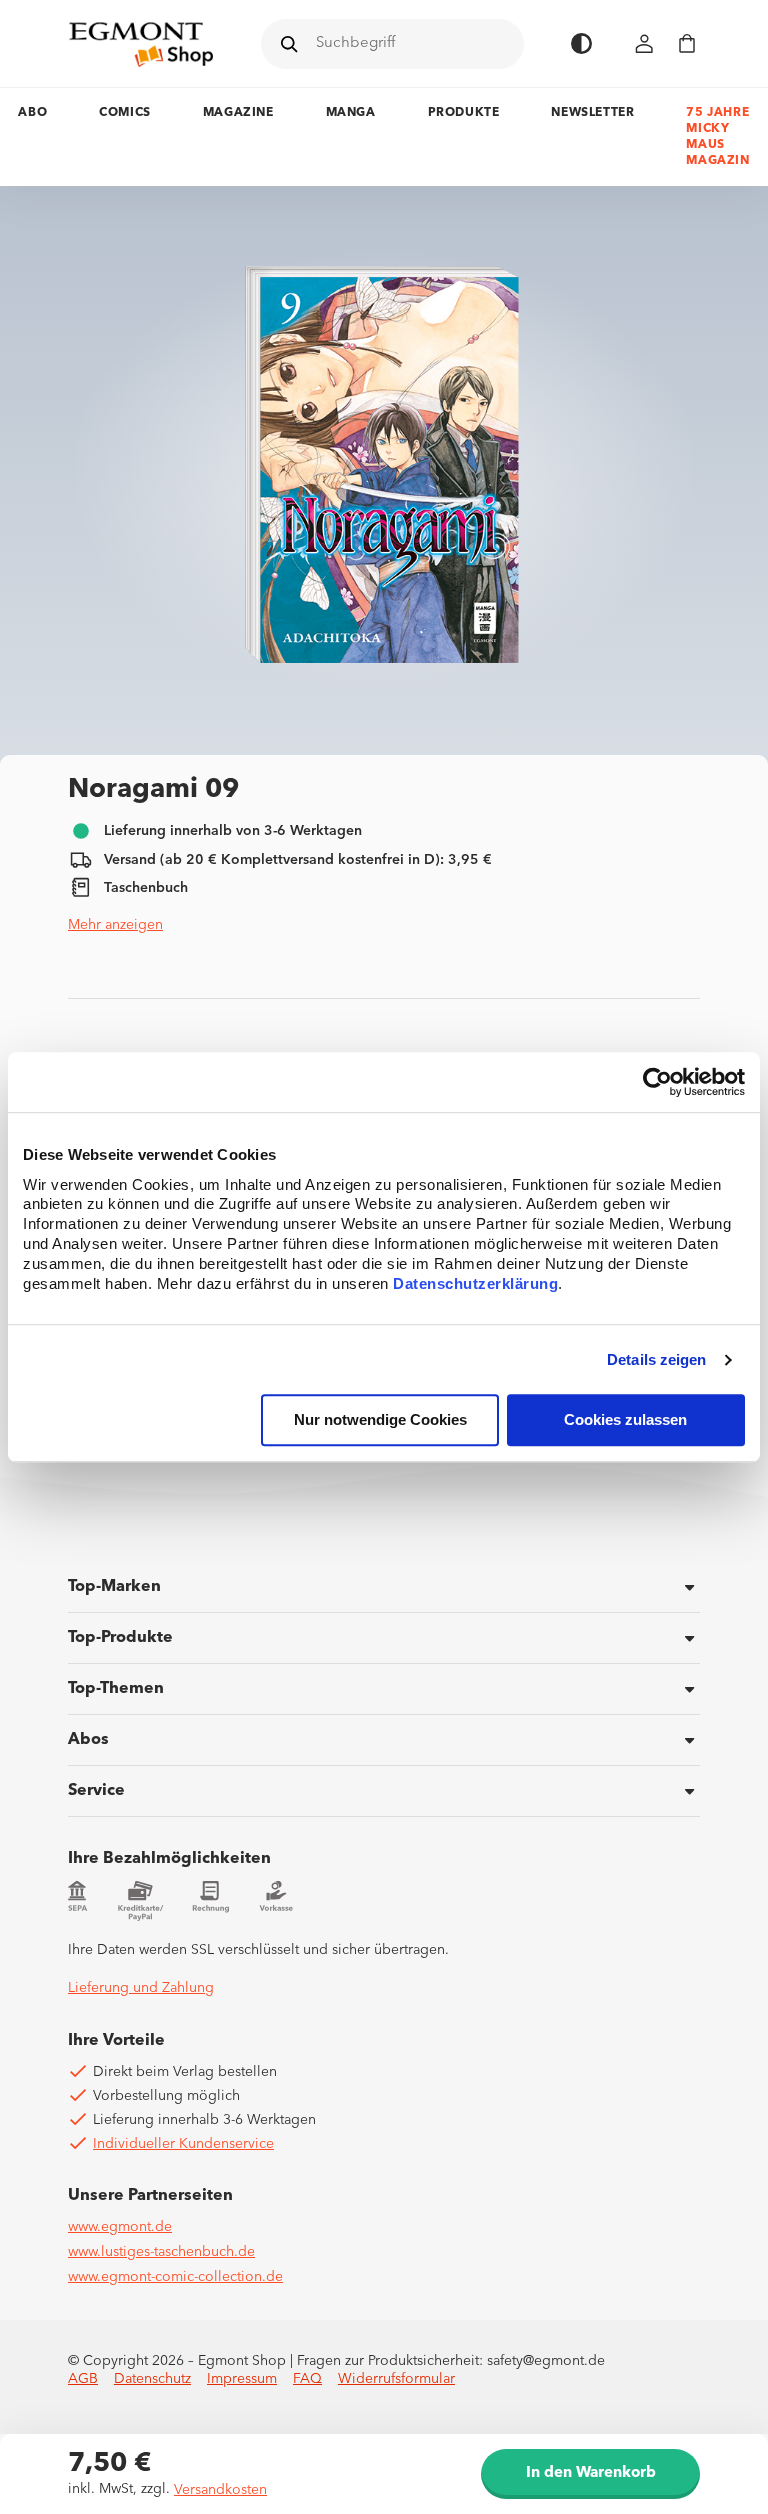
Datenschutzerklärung (475, 1284)
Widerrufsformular (396, 2379)
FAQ (307, 2379)
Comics (125, 113)
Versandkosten (220, 2490)
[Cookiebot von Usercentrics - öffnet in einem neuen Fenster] (657, 1082)
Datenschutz (152, 2379)
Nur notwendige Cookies (380, 1420)
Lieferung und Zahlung (141, 1988)
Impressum (242, 2379)
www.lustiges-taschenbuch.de (161, 2252)
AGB (83, 2379)
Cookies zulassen (625, 1420)
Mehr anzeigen (115, 925)
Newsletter (592, 113)
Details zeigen (656, 1359)
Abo (32, 113)
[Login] (645, 43)
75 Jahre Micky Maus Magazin (717, 137)
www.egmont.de (120, 2227)
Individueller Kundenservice (183, 2144)
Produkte (464, 113)
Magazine (238, 113)
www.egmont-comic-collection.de (175, 2277)
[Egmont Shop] (141, 44)
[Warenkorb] (687, 43)
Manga (351, 113)
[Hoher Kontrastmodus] (581, 43)
